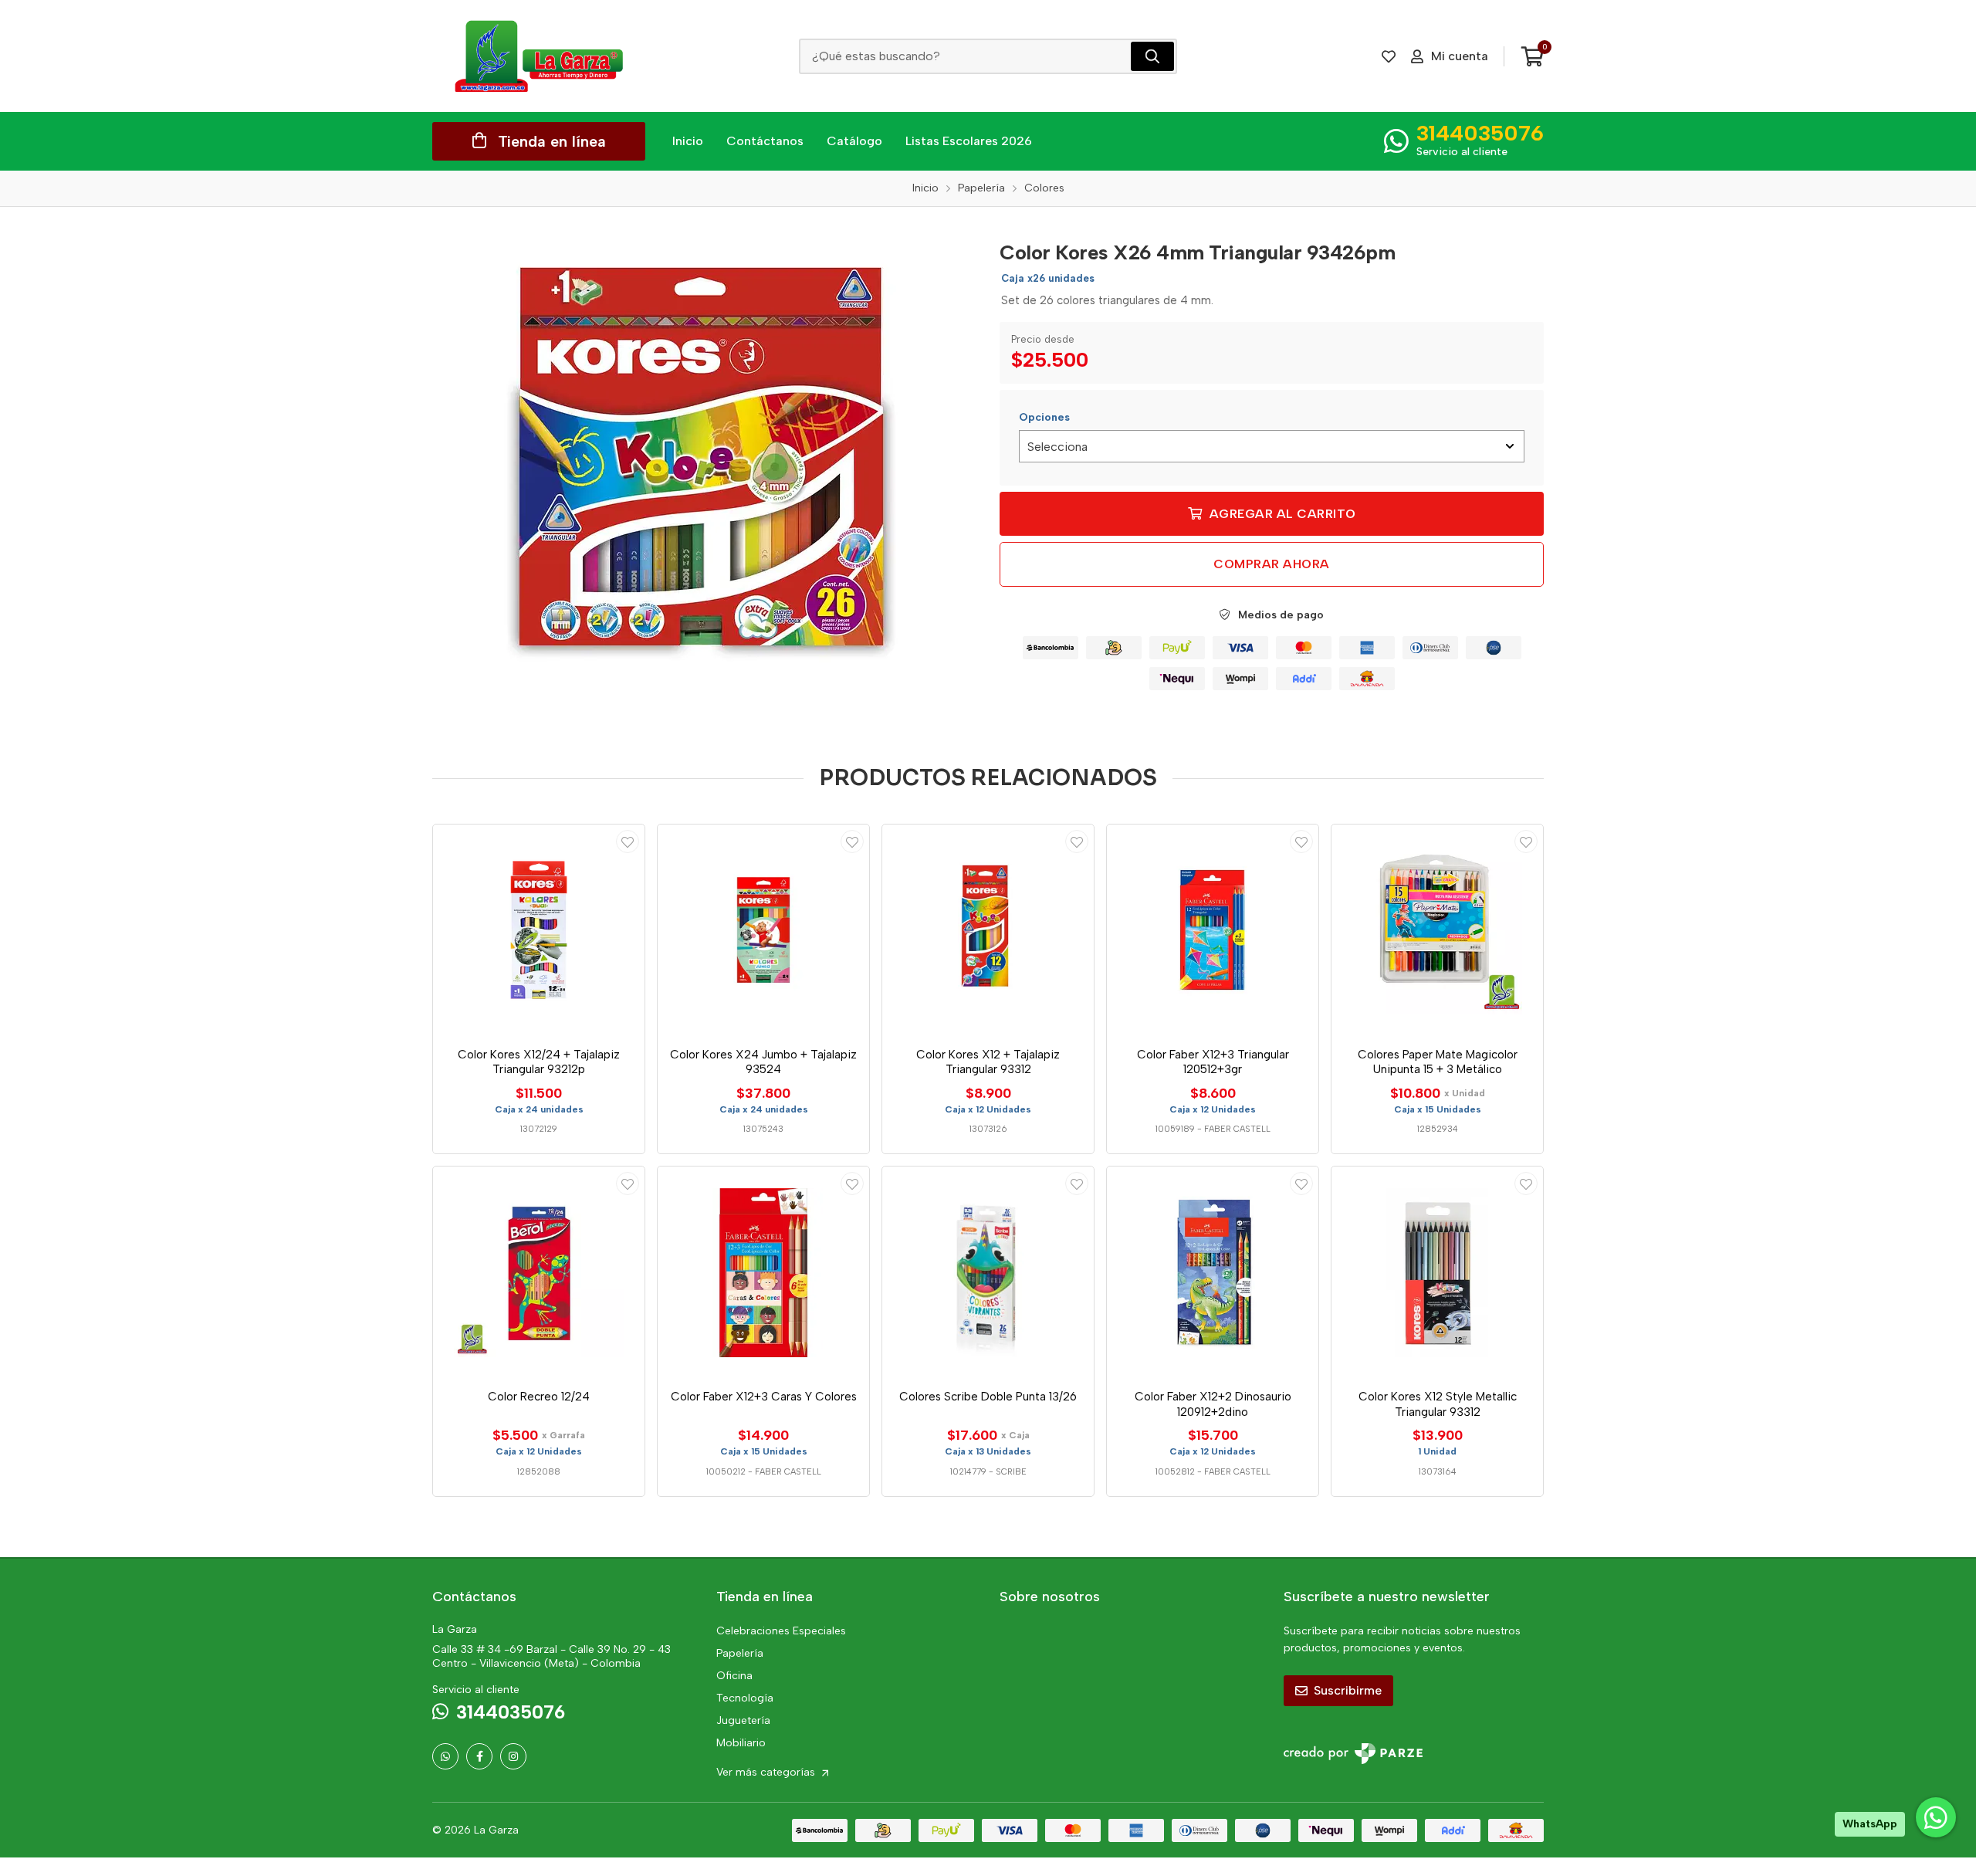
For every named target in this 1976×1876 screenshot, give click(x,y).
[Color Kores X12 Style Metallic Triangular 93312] (1437, 1272)
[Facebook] (479, 1756)
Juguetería (743, 1720)
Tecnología (745, 1698)
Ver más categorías (767, 1772)
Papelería (740, 1653)
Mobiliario (741, 1743)
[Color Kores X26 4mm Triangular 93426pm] (705, 462)
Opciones (1044, 417)
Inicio (688, 141)
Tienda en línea (552, 141)
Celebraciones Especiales (781, 1631)
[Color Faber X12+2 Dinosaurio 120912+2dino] (1213, 1272)
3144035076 (1480, 133)
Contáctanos (765, 141)
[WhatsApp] (445, 1756)
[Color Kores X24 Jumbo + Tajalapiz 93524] (763, 930)
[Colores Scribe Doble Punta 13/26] (988, 1272)
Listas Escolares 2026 (969, 141)
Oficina (734, 1676)
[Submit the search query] (1152, 56)
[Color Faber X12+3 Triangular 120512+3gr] (1213, 930)
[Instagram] (513, 1756)
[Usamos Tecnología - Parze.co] (1353, 1754)
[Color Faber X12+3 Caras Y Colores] (763, 1272)
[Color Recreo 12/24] (539, 1272)
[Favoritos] (1389, 56)
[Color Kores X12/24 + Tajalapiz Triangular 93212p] (539, 930)
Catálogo (854, 141)
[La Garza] (539, 56)
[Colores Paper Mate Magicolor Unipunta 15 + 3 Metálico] (1437, 930)
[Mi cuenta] (628, 841)
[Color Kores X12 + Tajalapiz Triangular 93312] (988, 930)
